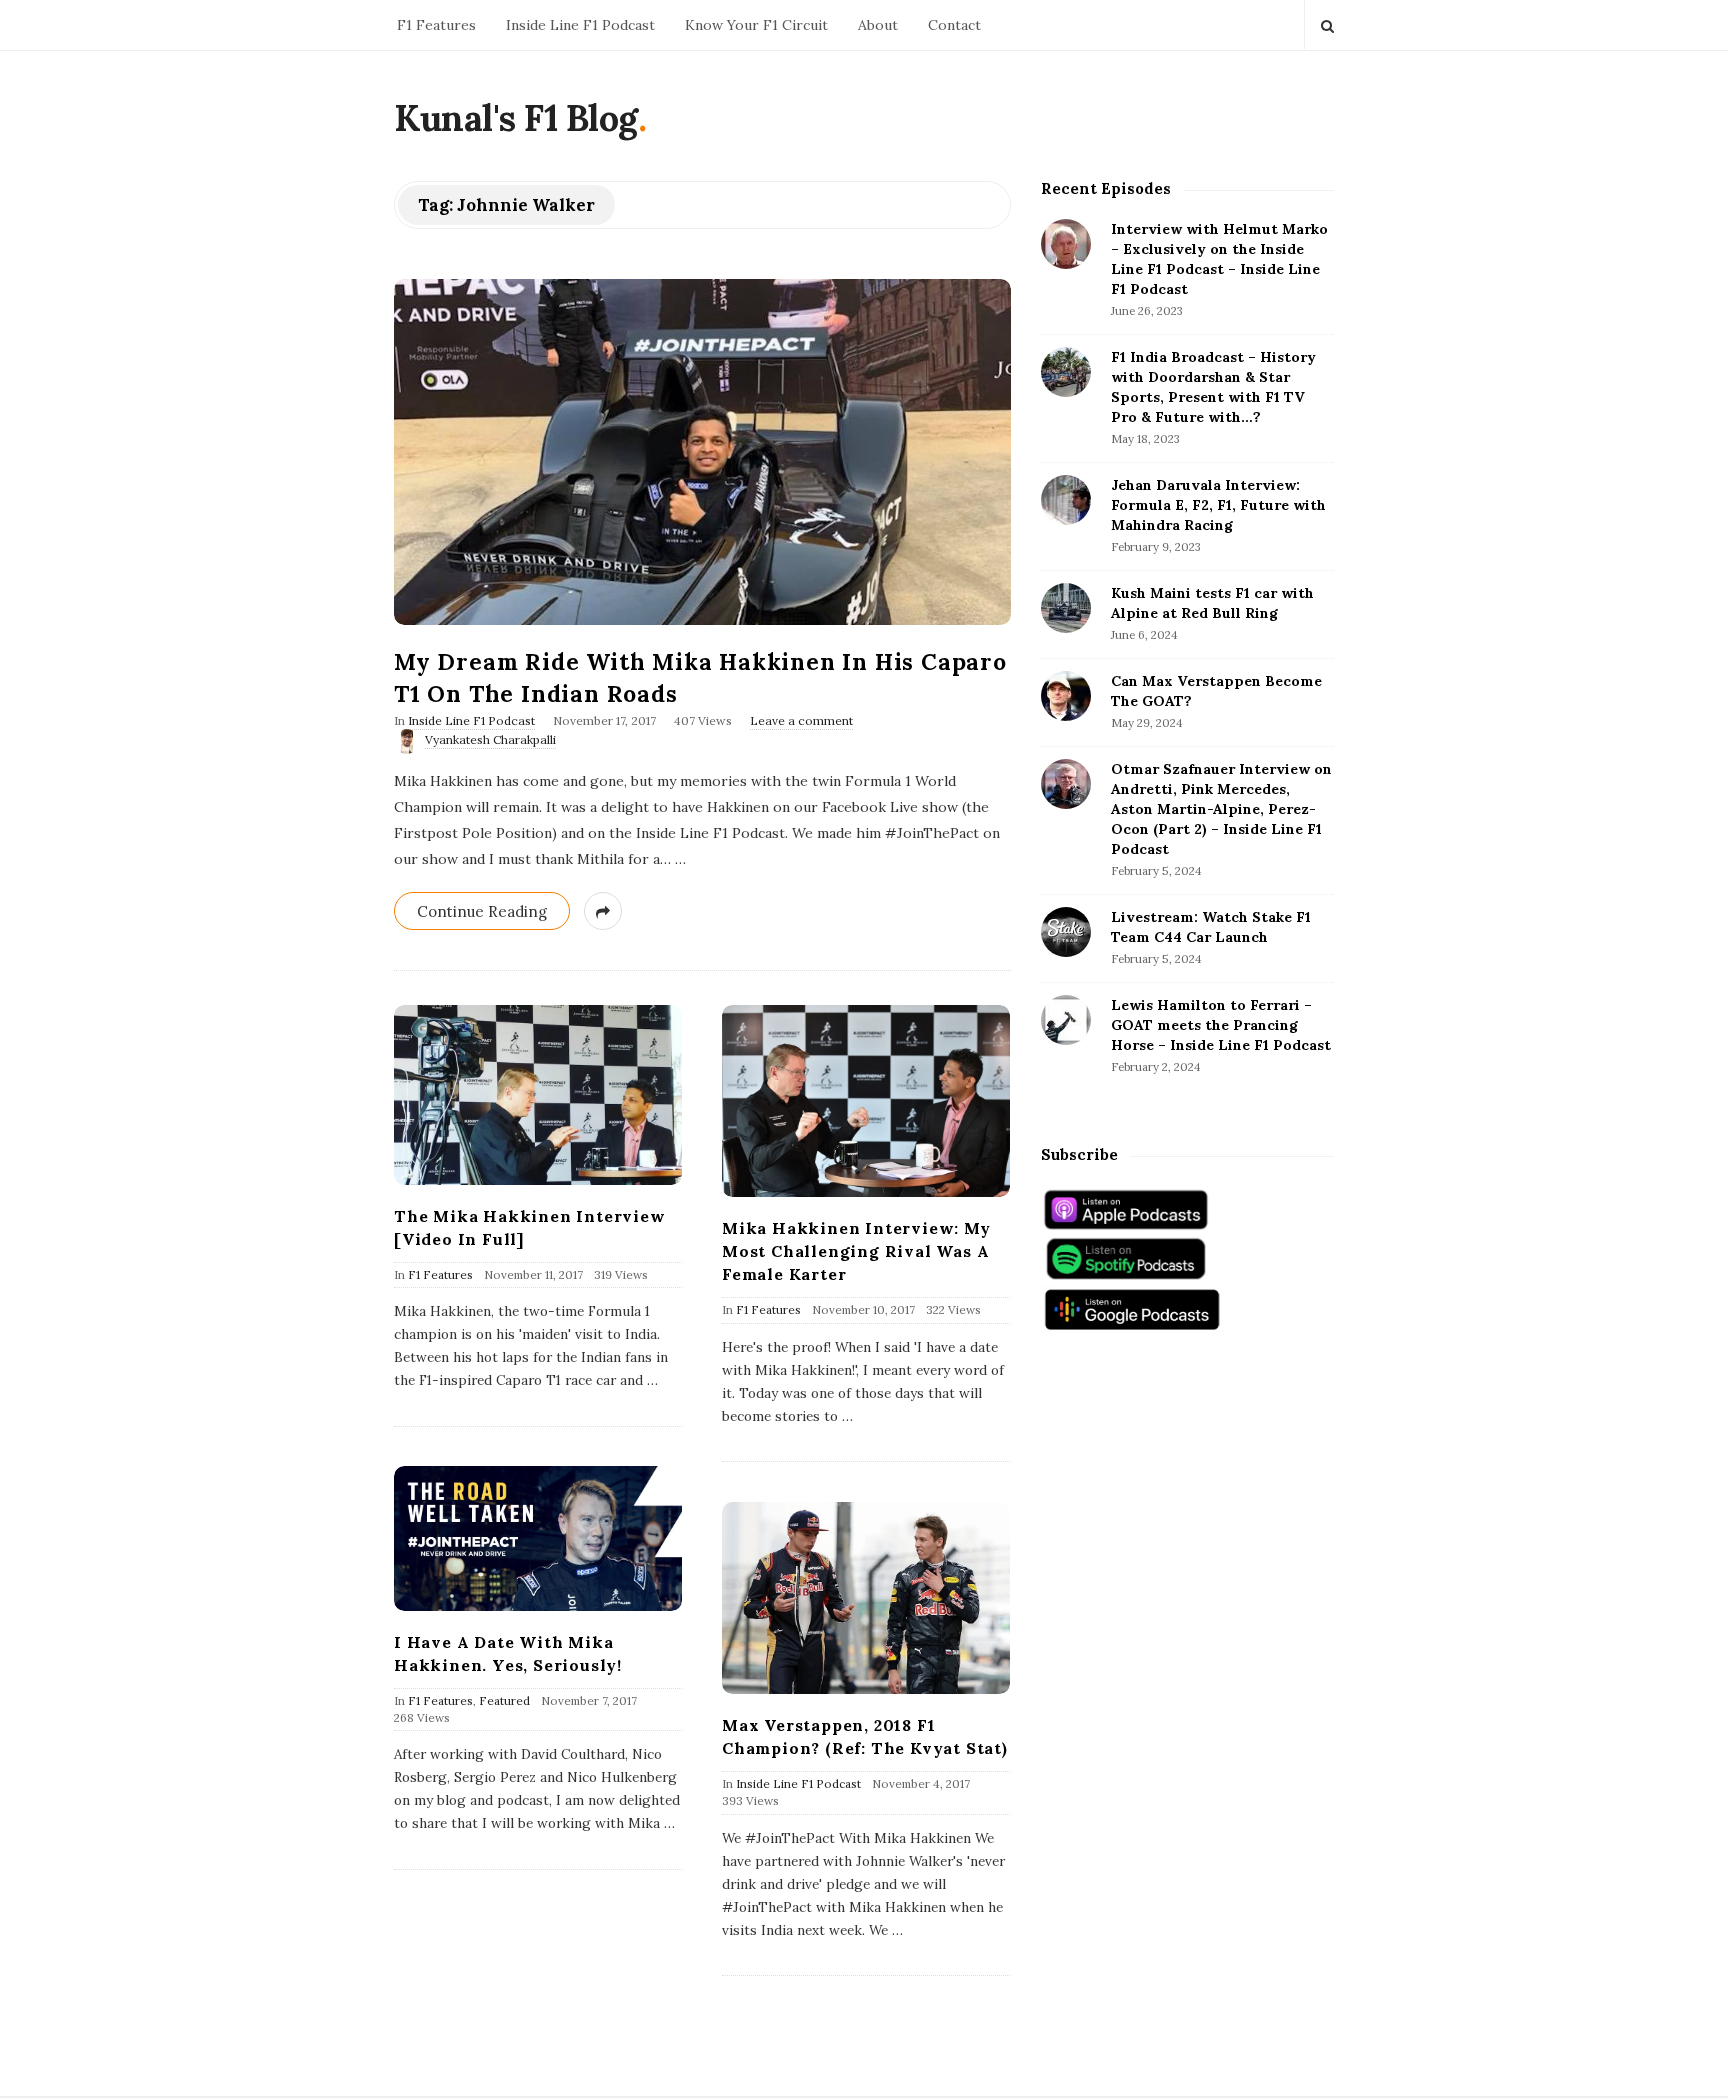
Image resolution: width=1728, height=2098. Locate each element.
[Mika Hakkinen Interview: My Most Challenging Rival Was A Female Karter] (866, 1101)
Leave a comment (801, 720)
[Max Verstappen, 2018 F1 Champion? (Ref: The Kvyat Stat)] (866, 1598)
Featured (504, 1700)
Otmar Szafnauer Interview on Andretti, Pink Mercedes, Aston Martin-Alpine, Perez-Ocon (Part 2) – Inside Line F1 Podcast (1221, 809)
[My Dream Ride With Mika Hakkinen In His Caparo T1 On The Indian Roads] (702, 451)
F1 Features (436, 25)
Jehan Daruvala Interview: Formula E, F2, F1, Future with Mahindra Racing (1218, 505)
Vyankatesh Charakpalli (490, 739)
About (878, 25)
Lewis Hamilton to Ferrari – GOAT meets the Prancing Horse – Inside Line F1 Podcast (1221, 1025)
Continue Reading (482, 911)
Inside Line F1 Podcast (580, 25)
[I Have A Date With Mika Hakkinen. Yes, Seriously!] (538, 1538)
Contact (954, 25)
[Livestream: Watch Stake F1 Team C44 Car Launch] (1066, 932)
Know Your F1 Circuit (756, 25)
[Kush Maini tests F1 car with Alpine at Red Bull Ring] (1066, 608)
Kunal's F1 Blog (516, 118)
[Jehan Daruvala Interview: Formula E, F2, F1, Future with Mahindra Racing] (1066, 500)
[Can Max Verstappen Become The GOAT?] (1066, 696)
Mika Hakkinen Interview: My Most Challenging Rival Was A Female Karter (856, 1251)
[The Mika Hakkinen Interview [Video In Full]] (538, 1094)
